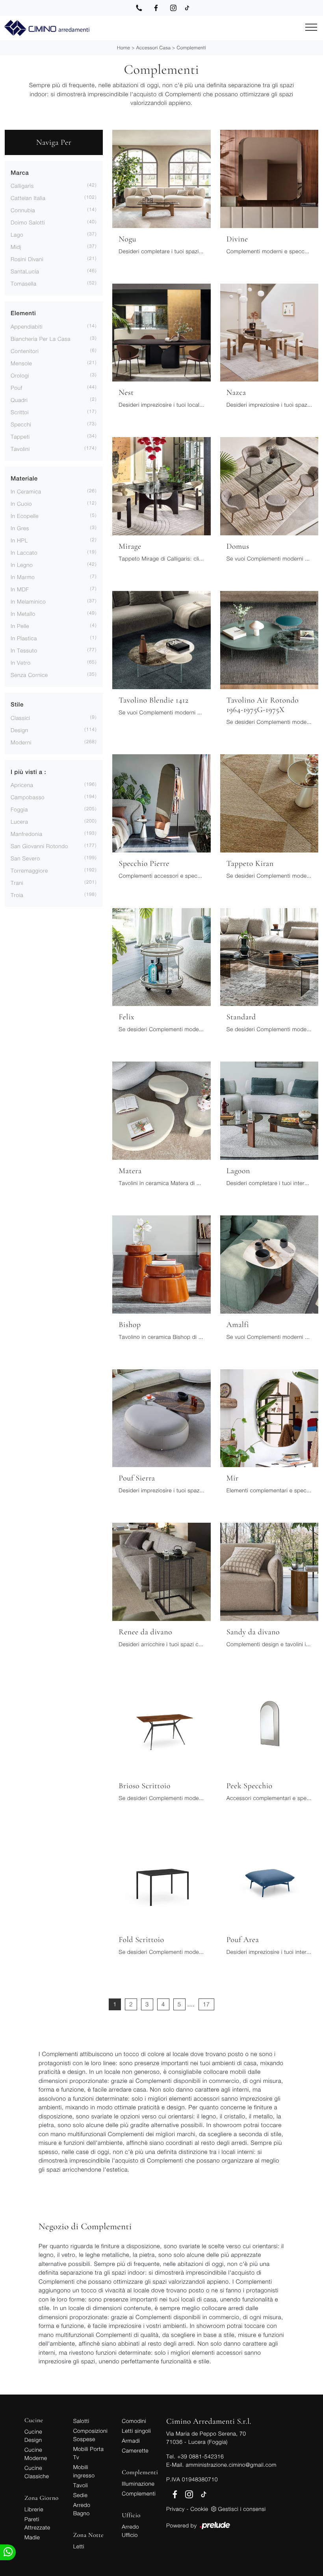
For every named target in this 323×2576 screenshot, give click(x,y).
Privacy (175, 2509)
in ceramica (26, 491)
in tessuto (24, 650)
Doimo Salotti (28, 222)
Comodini (134, 2421)
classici (20, 718)
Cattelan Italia (28, 198)
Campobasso (28, 797)
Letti (79, 2546)
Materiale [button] (24, 479)
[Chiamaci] (139, 8)
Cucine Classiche (37, 2472)
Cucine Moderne (36, 2454)
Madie (32, 2537)
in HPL (19, 540)
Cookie (199, 2509)
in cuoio (21, 504)
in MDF (20, 589)
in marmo (23, 577)
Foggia (19, 809)
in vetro (20, 663)
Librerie (34, 2509)
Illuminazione (138, 2483)
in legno (22, 565)
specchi (21, 424)
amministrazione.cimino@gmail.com (231, 2465)
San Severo (25, 858)
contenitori (25, 351)
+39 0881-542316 (200, 2456)
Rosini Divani (27, 259)
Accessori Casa (153, 48)
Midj (16, 247)
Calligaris (22, 186)
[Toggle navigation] (311, 28)
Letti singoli (136, 2431)
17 (206, 2004)
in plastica (24, 638)
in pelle (20, 626)
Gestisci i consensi (242, 2509)
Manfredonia (26, 834)
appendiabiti (27, 326)
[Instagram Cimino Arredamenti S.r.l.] (173, 8)
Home (123, 48)
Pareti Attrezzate (37, 2523)
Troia (17, 895)
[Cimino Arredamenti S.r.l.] (46, 28)
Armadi (131, 2440)
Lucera (19, 822)
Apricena (22, 785)
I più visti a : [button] (28, 772)
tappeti (20, 436)
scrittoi (20, 412)
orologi (20, 375)
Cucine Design (33, 2436)
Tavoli (81, 2485)
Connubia (23, 210)
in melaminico (28, 601)
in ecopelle (25, 516)
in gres (20, 528)
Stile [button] (17, 705)
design (19, 730)
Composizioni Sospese (90, 2435)
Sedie (80, 2495)
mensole (21, 363)
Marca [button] (20, 173)
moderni (21, 742)
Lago (17, 235)
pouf (17, 388)
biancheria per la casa (41, 339)
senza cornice (29, 675)
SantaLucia (25, 271)
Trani (17, 883)
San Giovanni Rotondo (39, 846)
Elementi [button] (23, 313)
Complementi (191, 48)
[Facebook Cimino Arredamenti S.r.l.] (156, 8)
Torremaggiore (29, 870)
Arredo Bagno (82, 2509)
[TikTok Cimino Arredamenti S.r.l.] (187, 8)
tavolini (20, 449)
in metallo (23, 614)
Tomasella (23, 283)
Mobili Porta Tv (89, 2453)
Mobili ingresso (84, 2471)
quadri (19, 400)
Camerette (135, 2450)
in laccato (24, 552)
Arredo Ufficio (130, 2531)
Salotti (81, 2421)
